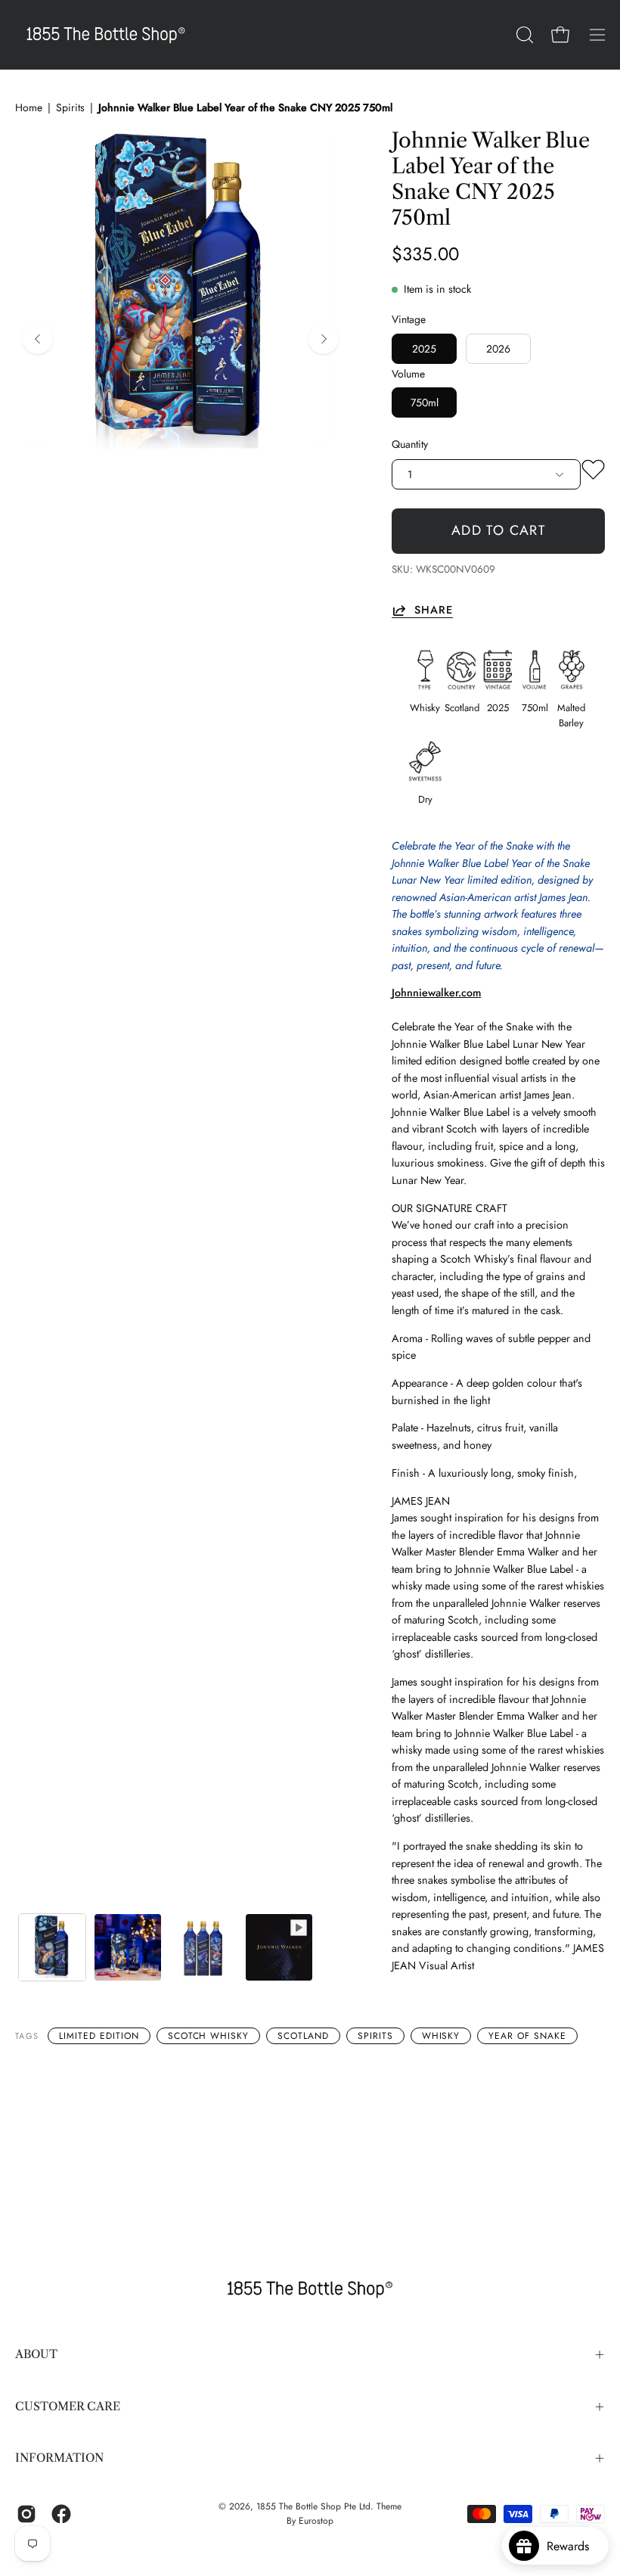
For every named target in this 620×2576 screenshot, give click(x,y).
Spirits (70, 107)
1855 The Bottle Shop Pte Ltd (313, 2506)
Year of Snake (527, 2036)
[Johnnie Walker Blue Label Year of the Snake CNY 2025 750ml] (52, 1947)
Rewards (573, 2546)
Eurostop (316, 2521)
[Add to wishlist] (593, 473)
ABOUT (36, 2354)
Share (434, 610)
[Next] (324, 339)
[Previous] (38, 339)
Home (29, 107)
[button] (523, 35)
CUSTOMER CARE (68, 2406)
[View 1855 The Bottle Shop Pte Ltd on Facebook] (61, 2514)
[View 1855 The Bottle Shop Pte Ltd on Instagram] (26, 2514)
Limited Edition (99, 2036)
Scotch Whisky (208, 2036)
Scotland (303, 2036)
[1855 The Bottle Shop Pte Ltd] (106, 35)
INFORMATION (59, 2458)
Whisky (441, 2036)
